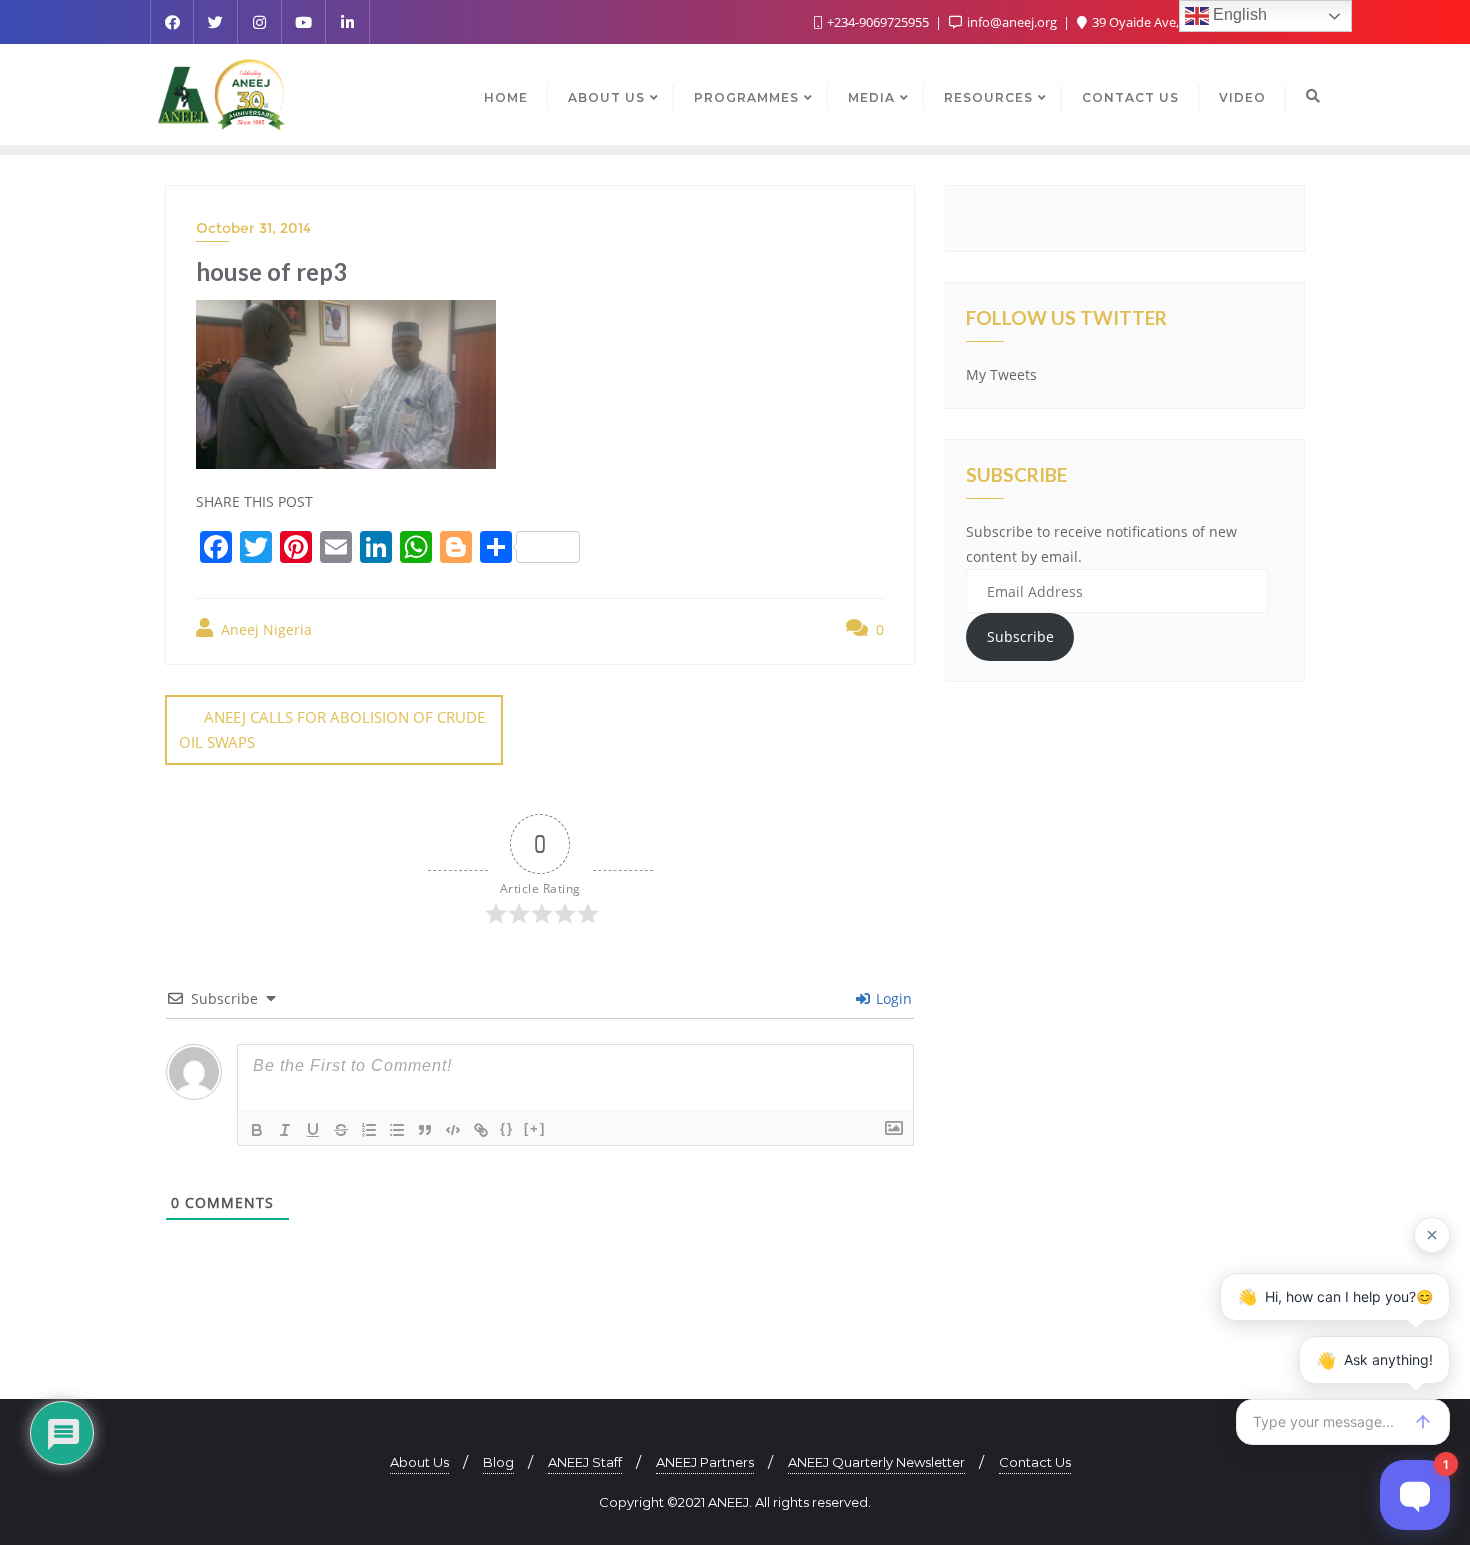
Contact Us (1035, 1462)
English (1238, 14)
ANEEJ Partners (705, 1462)
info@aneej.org (1012, 22)
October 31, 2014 (253, 228)
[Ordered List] (369, 1130)
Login (892, 998)
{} (507, 1128)
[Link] (481, 1130)
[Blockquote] (425, 1130)
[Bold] (257, 1130)
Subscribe (1020, 636)
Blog (498, 1462)
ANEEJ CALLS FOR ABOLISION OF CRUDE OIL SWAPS (332, 729)
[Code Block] (453, 1130)
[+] (535, 1128)
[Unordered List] (397, 1130)
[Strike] (341, 1130)
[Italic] (285, 1130)
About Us (419, 1462)
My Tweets (1001, 374)
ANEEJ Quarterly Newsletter (876, 1462)
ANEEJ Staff (585, 1462)
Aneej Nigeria (264, 629)
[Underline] (313, 1130)
